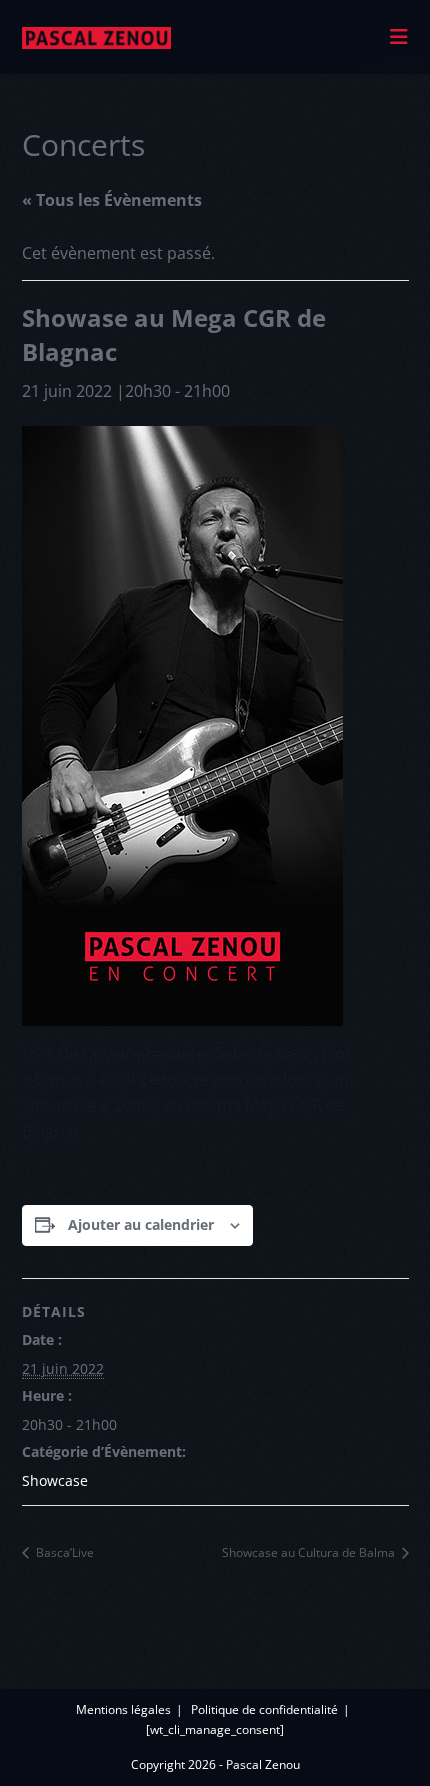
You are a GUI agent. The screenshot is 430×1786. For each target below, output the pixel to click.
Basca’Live (63, 1552)
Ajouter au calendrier (141, 1224)
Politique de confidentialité (264, 1709)
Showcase (55, 1480)
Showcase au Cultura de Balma (310, 1552)
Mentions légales (123, 1709)
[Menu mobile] (399, 36)
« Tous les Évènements (112, 200)
